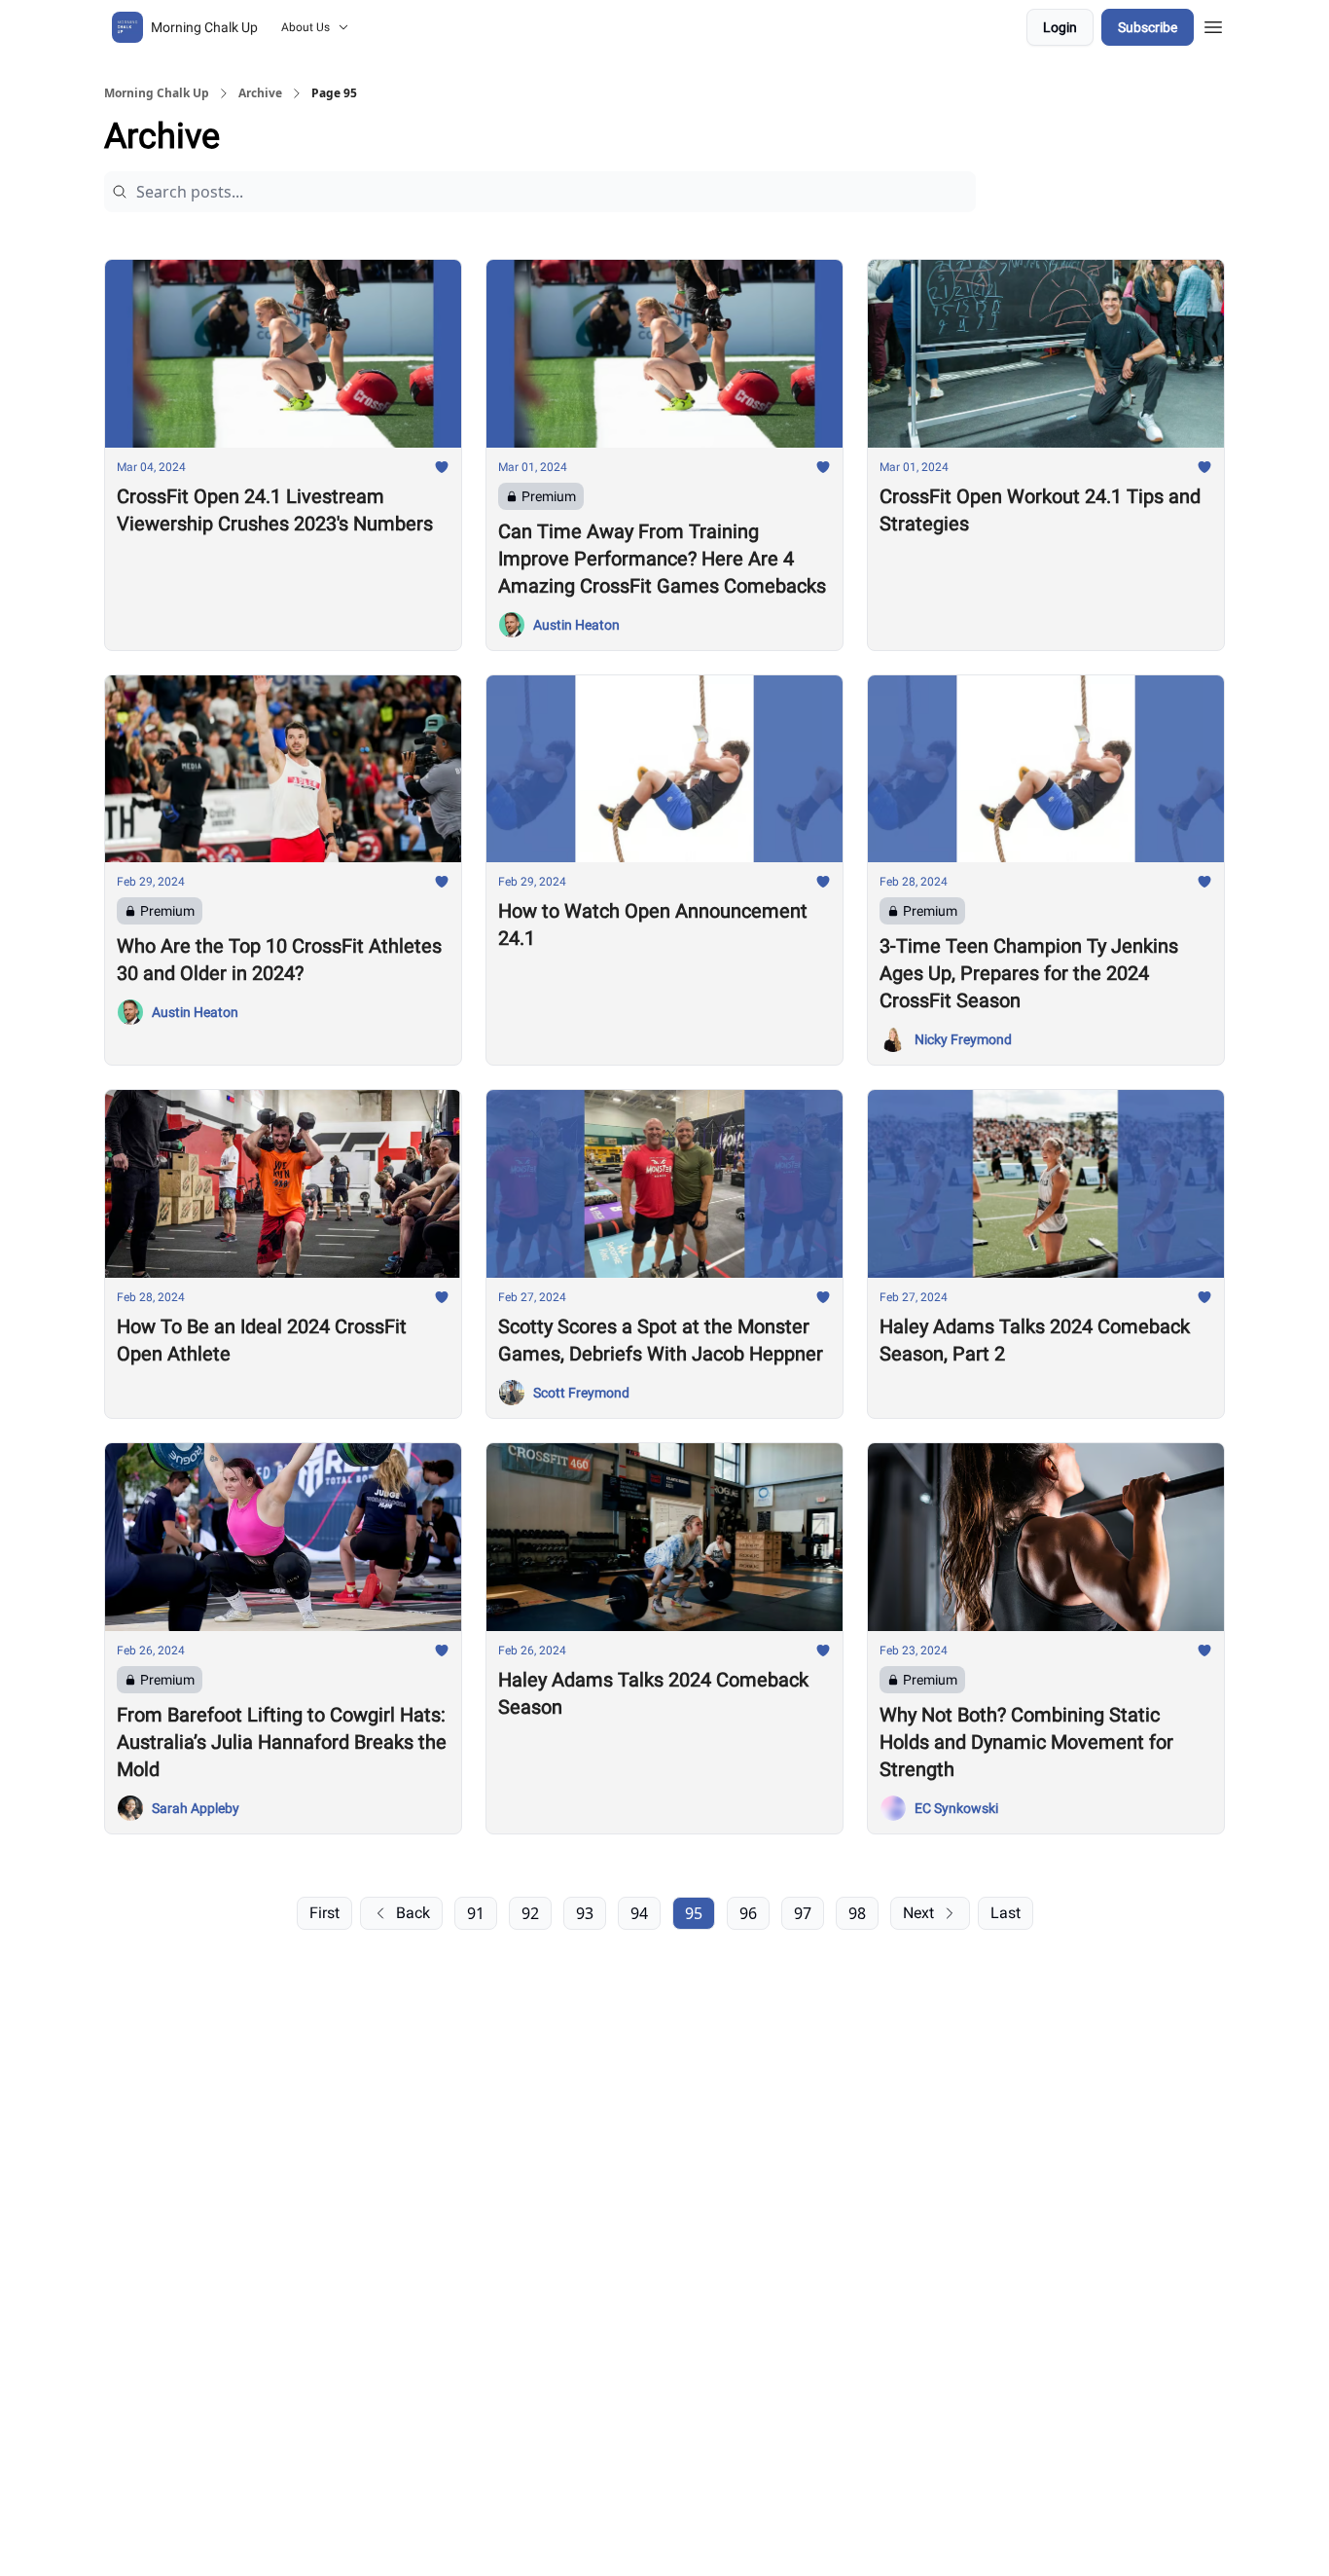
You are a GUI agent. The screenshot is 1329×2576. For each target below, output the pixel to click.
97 (803, 1913)
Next (918, 1913)
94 (639, 1913)
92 (530, 1913)
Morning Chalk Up (157, 93)
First (324, 1913)
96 (748, 1913)
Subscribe (1148, 27)
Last (1006, 1913)
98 (857, 1913)
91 (476, 1913)
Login (1060, 27)
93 (585, 1913)
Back (413, 1913)
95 (694, 1913)
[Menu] (1213, 24)
